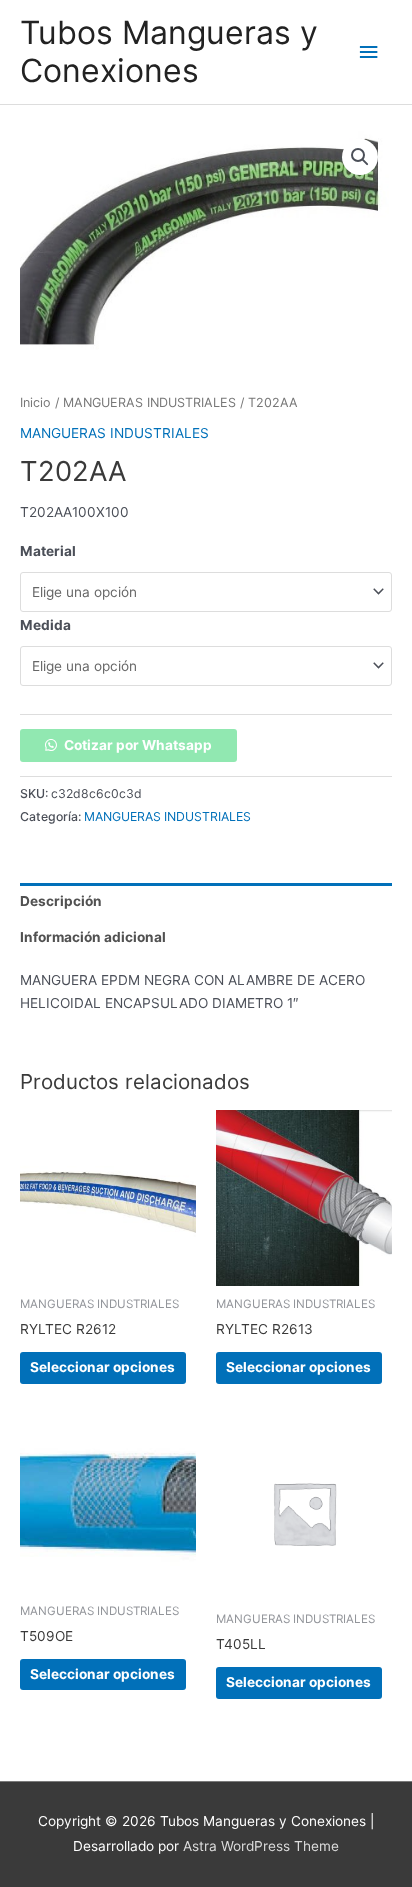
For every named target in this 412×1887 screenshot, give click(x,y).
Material (48, 551)
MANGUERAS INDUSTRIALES (149, 402)
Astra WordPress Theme (261, 1846)
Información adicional (93, 937)
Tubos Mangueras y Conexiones (169, 51)
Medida (45, 625)
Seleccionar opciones (102, 1367)
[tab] (206, 901)
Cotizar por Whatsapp (138, 745)
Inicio (35, 402)
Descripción (61, 901)
